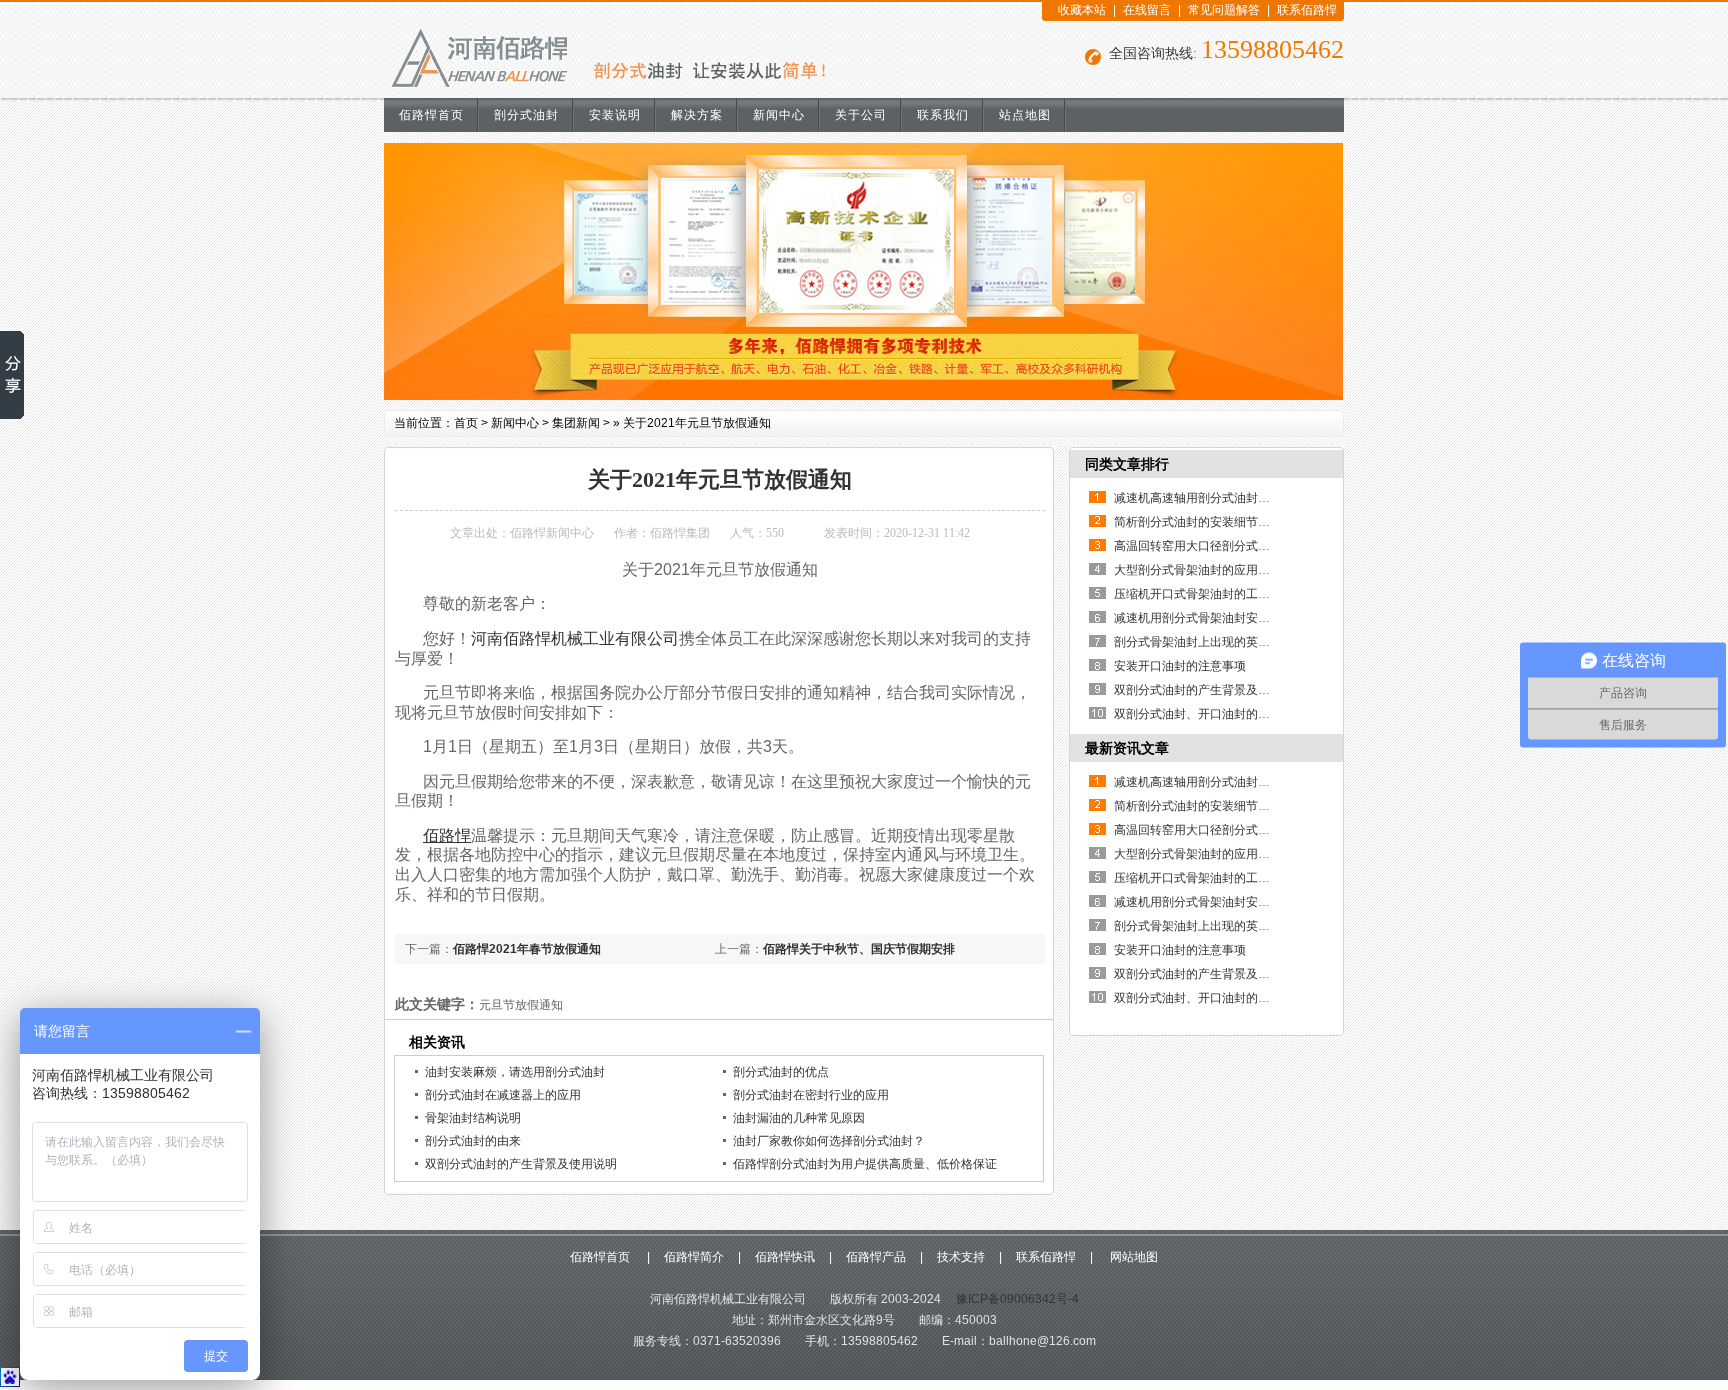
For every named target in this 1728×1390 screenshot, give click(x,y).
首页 (466, 423)
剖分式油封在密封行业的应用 (811, 1095)
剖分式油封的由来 (473, 1141)
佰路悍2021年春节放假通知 (527, 949)
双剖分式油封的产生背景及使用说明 (521, 1164)
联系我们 (943, 115)
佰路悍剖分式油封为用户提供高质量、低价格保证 (865, 1164)
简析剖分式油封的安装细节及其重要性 (1216, 522)
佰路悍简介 (694, 1257)
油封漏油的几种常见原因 (799, 1118)
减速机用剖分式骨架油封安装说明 (1204, 618)
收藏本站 (1082, 10)
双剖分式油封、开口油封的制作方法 (1210, 714)
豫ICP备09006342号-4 (1016, 1299)
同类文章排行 (1127, 464)
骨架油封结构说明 (473, 1118)
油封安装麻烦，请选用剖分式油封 (515, 1072)
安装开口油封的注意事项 (1180, 666)
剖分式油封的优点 (781, 1072)
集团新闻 (576, 423)
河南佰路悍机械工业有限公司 (575, 638)
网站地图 (1132, 1257)
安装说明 (615, 115)
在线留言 (1147, 10)
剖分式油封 (526, 115)
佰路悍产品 (876, 1257)
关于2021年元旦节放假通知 (697, 423)
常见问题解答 (1224, 10)
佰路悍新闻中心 (552, 533)
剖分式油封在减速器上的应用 (503, 1095)
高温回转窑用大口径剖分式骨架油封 (1210, 546)
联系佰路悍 (1307, 10)
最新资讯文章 (1127, 748)
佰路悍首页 (431, 115)
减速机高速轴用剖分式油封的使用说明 (1216, 498)
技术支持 (961, 1257)
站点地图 (1025, 115)
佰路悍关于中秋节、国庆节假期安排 (859, 949)
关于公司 (861, 115)
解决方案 (697, 115)
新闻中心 (779, 115)
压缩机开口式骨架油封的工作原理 (1204, 594)
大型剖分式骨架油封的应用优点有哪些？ (1222, 570)
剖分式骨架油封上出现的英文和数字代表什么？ (1240, 642)
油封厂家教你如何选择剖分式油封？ (829, 1141)
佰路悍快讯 (785, 1257)
